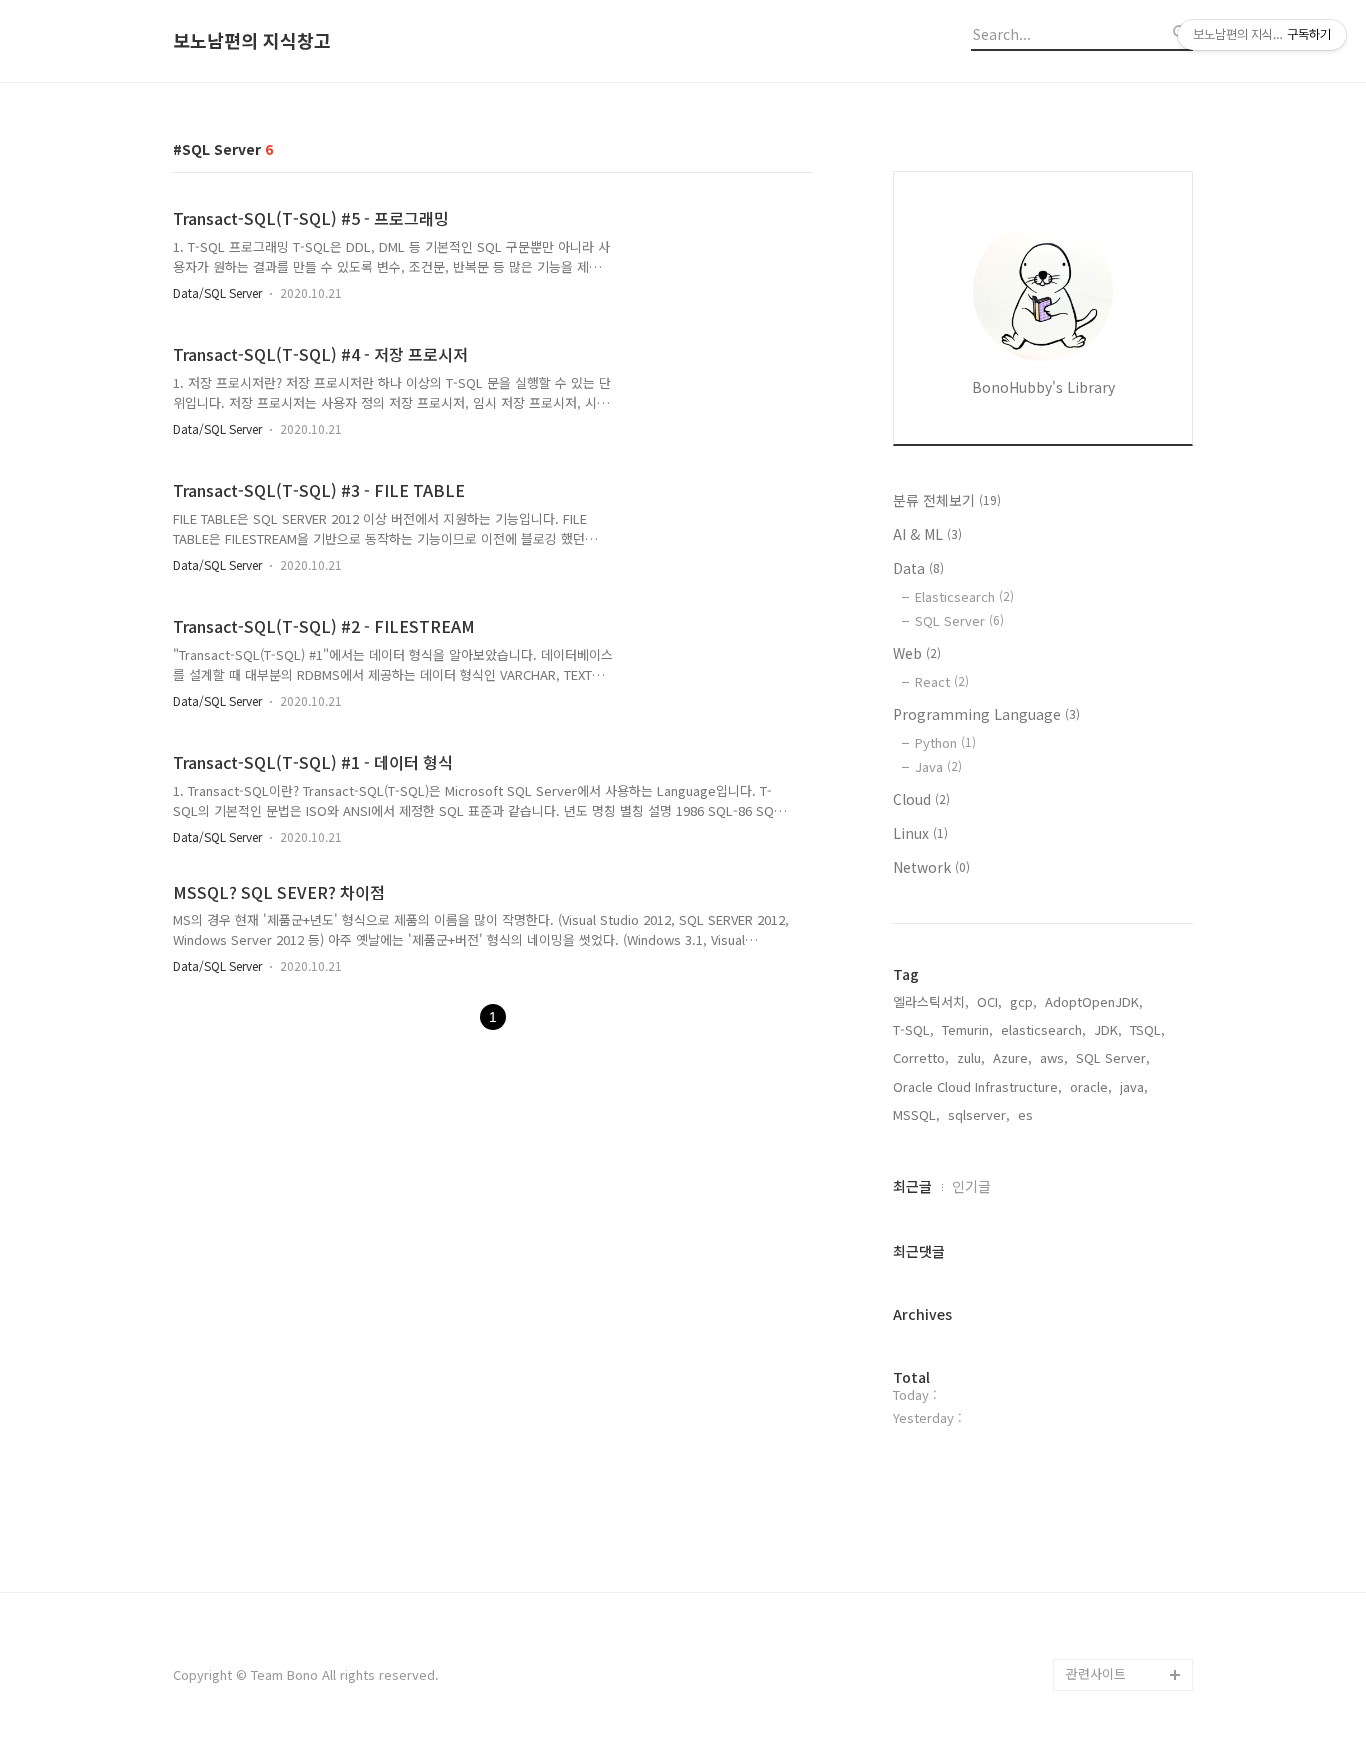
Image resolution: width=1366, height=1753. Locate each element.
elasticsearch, (1043, 1029)
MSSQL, (916, 1114)
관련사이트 (1096, 1673)
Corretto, (921, 1057)
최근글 (912, 1186)
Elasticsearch (964, 596)
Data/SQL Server (217, 292)
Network (931, 867)
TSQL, (1147, 1029)
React (942, 681)
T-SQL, (913, 1029)
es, (1027, 1114)
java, (1134, 1086)
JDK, (1108, 1029)
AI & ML (927, 534)
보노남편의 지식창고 (252, 41)
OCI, (989, 1001)
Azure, (1012, 1057)
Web (917, 653)
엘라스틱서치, (931, 1001)
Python (945, 742)
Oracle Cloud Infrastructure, (977, 1086)
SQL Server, (1113, 1057)
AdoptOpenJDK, (1094, 1001)
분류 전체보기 (947, 500)
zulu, (971, 1057)
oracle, (1091, 1086)
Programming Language (986, 714)
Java (938, 766)
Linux (920, 833)
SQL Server (959, 620)
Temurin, (967, 1029)
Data (918, 568)
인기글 (971, 1186)
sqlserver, (979, 1114)
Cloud (921, 799)
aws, (1054, 1057)
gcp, (1023, 1001)
